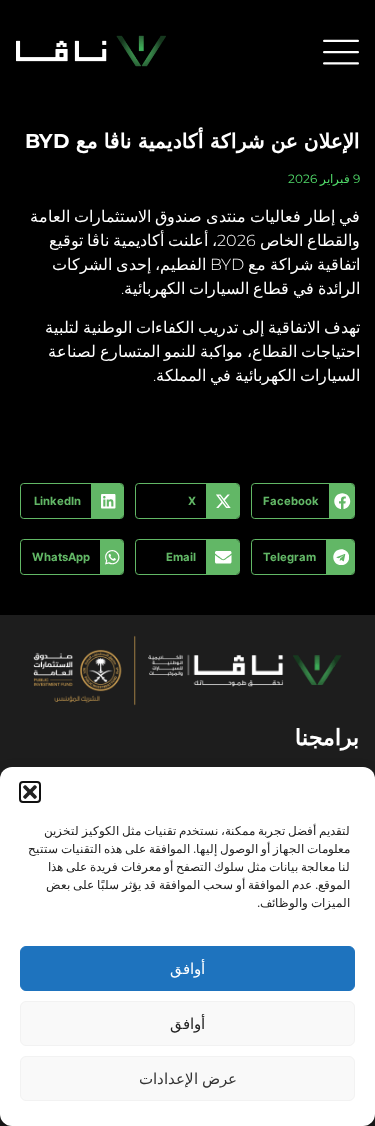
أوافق (187, 968)
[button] (30, 792)
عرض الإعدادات (188, 1078)
